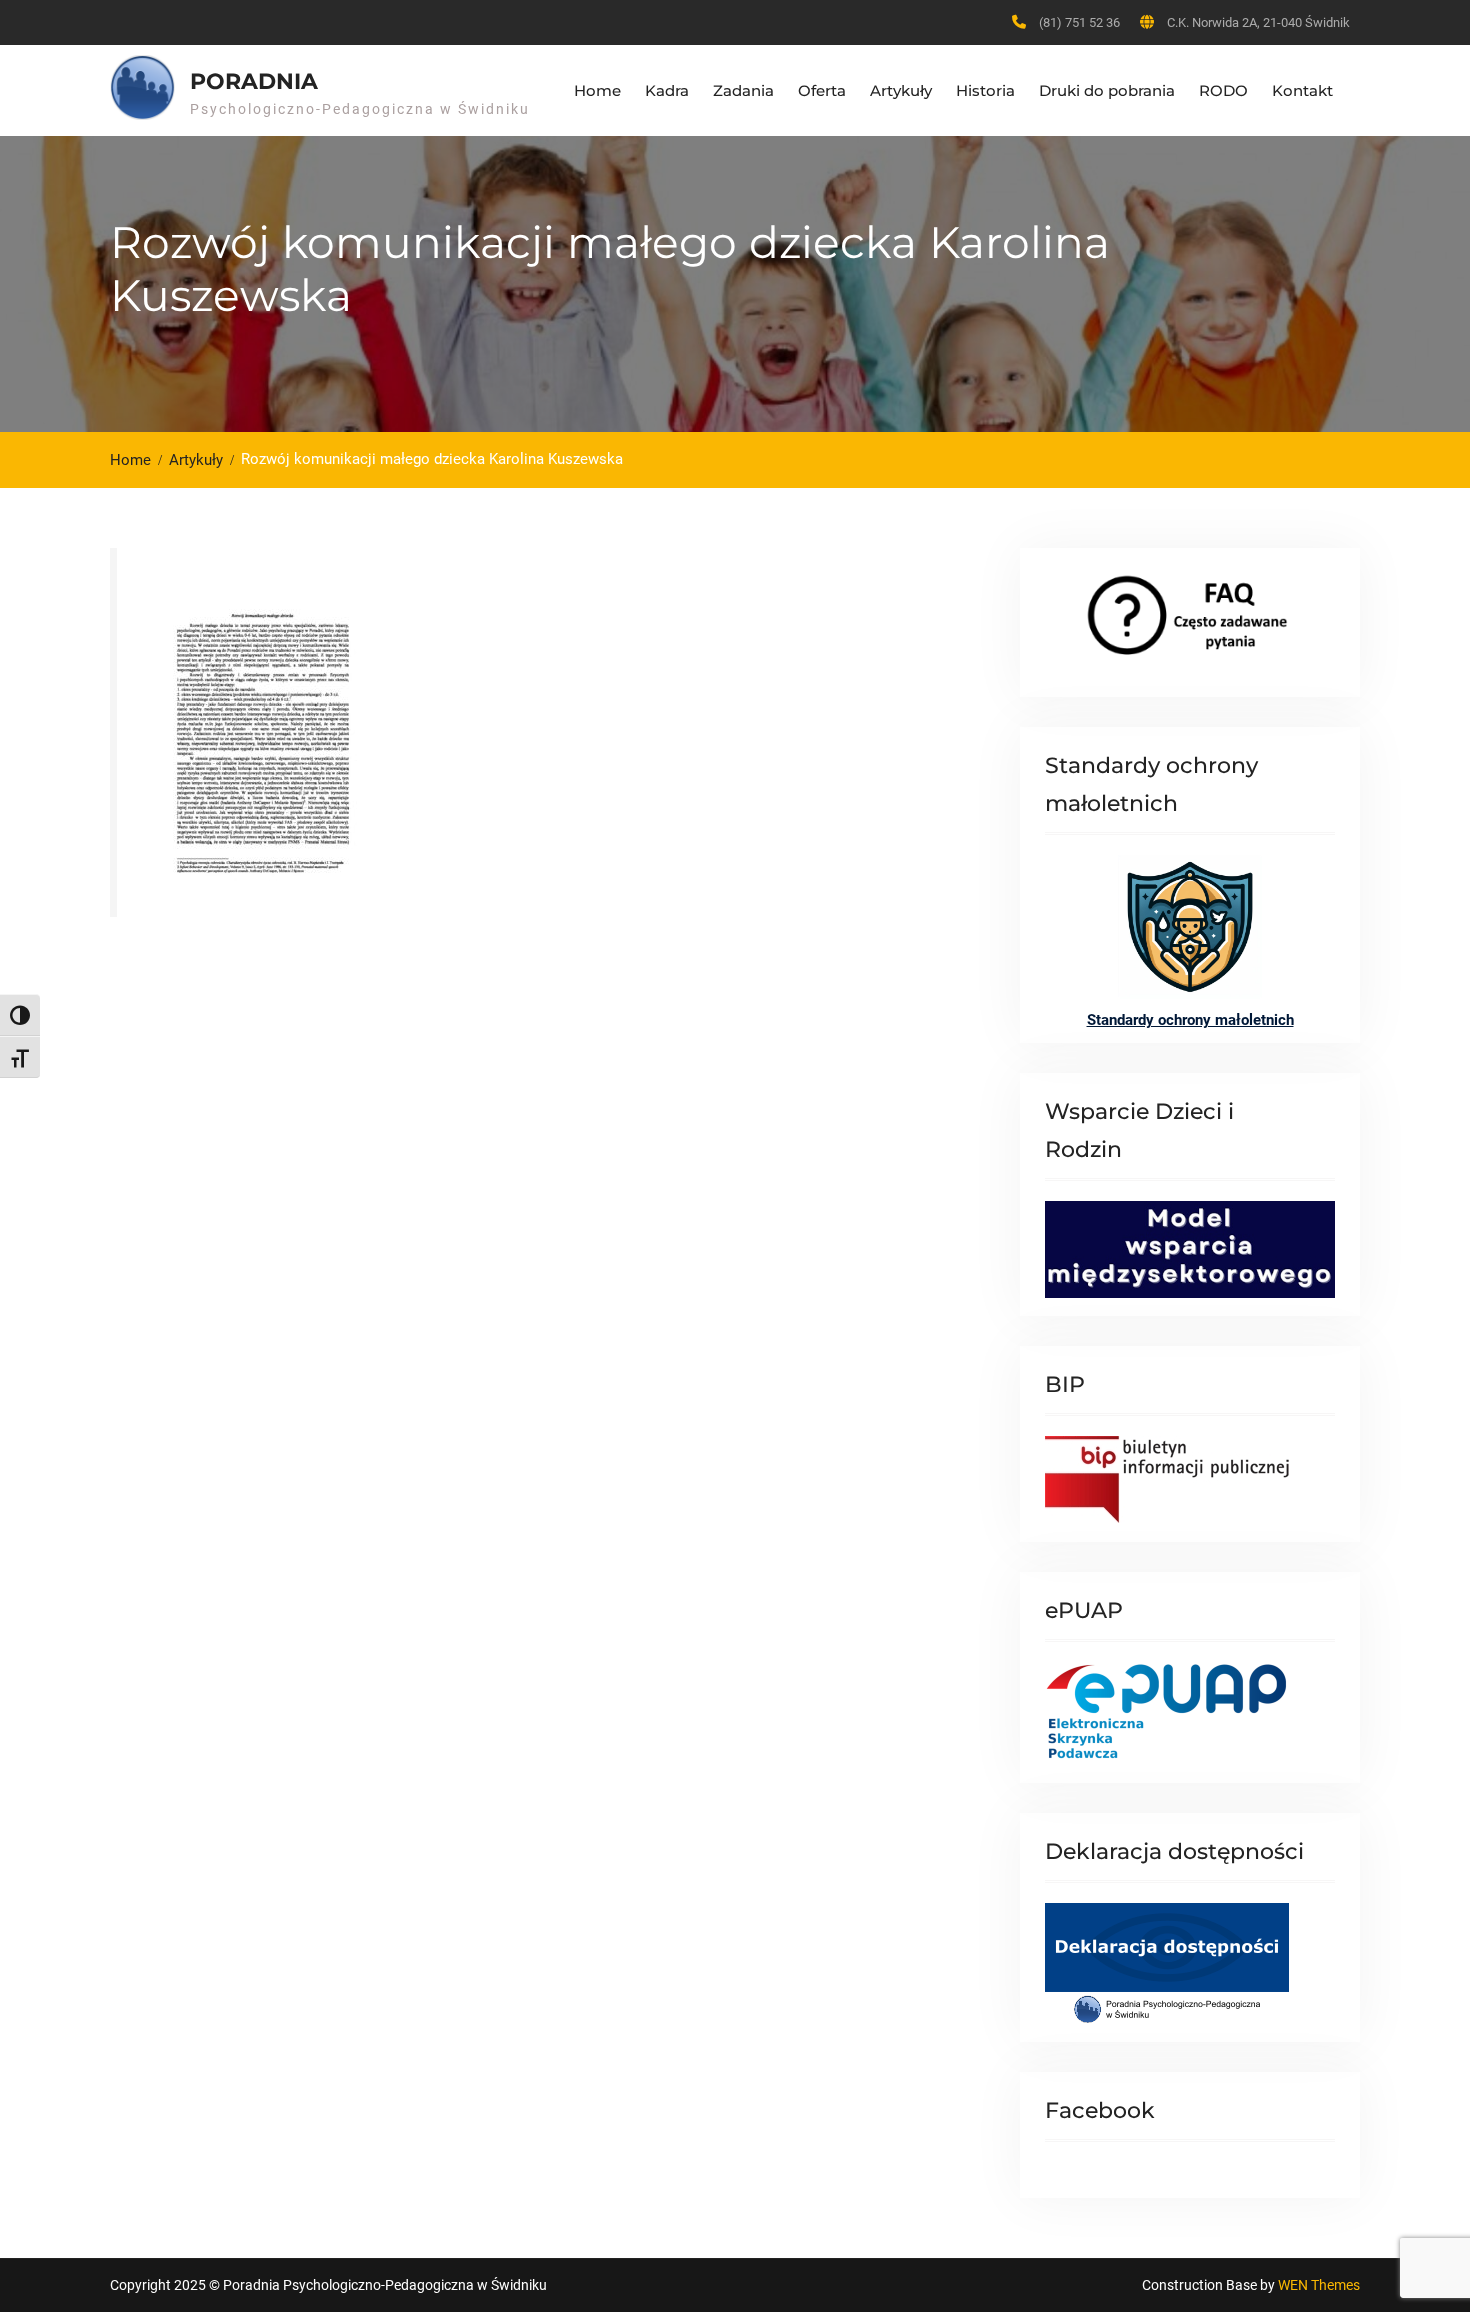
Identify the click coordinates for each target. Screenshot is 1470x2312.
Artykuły (901, 90)
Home (597, 90)
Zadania (743, 90)
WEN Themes (1319, 2285)
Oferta (822, 90)
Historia (985, 90)
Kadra (667, 90)
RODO (1223, 90)
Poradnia (254, 81)
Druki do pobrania (1107, 90)
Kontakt (1302, 90)
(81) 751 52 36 (1079, 22)
